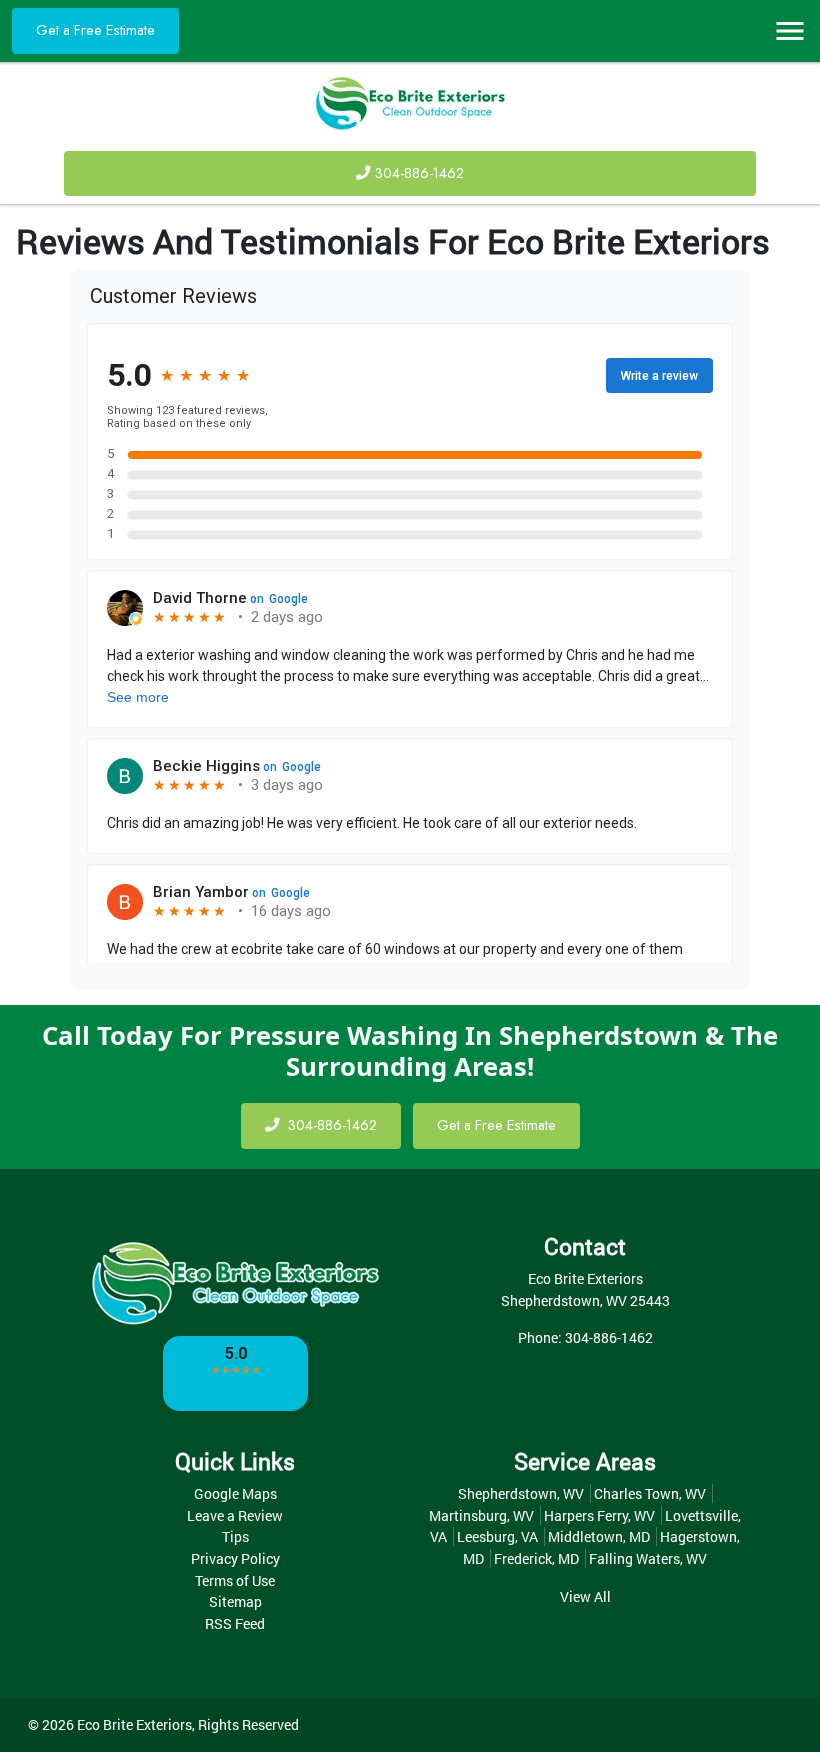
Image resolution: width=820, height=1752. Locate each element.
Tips (235, 1536)
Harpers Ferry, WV (599, 1515)
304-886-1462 (419, 173)
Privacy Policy (235, 1558)
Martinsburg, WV (481, 1515)
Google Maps (235, 1493)
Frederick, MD (536, 1558)
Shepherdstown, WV (521, 1493)
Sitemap (235, 1601)
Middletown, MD (599, 1536)
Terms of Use (235, 1580)
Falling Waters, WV (648, 1558)
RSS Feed (235, 1623)
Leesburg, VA (497, 1536)
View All (585, 1596)
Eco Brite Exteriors (134, 1724)
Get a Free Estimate (95, 30)
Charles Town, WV (650, 1493)
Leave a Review (235, 1515)
